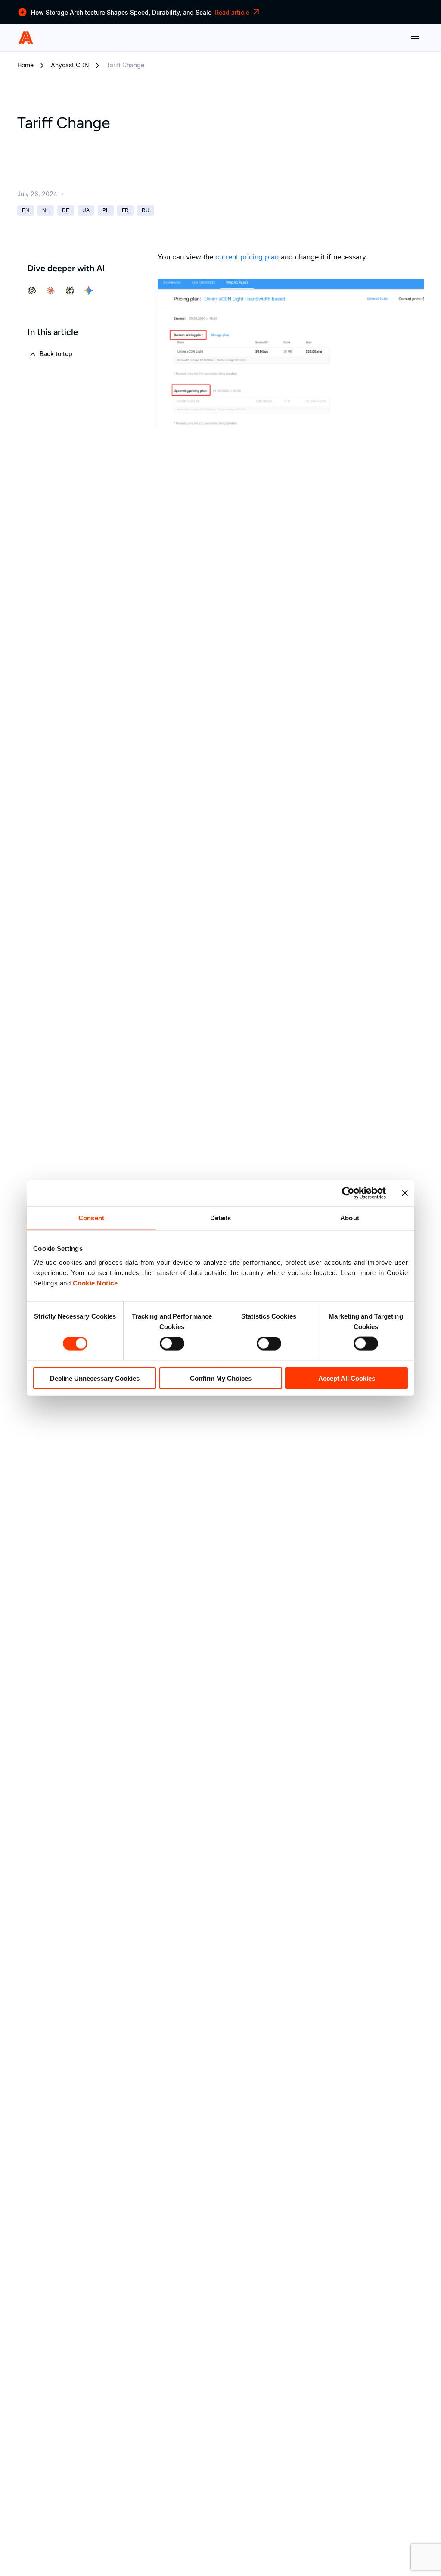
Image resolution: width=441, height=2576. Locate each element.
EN (26, 210)
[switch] (172, 1344)
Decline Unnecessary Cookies (95, 1378)
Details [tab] (221, 1218)
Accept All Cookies (347, 1378)
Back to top (55, 354)
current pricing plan (247, 257)
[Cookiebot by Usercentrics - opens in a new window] (348, 1193)
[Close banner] (405, 1193)
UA (86, 210)
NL (46, 210)
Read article (232, 12)
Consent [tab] (91, 1218)
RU (146, 210)
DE (66, 210)
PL (106, 210)
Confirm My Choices (221, 1378)
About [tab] (350, 1218)
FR (125, 210)
